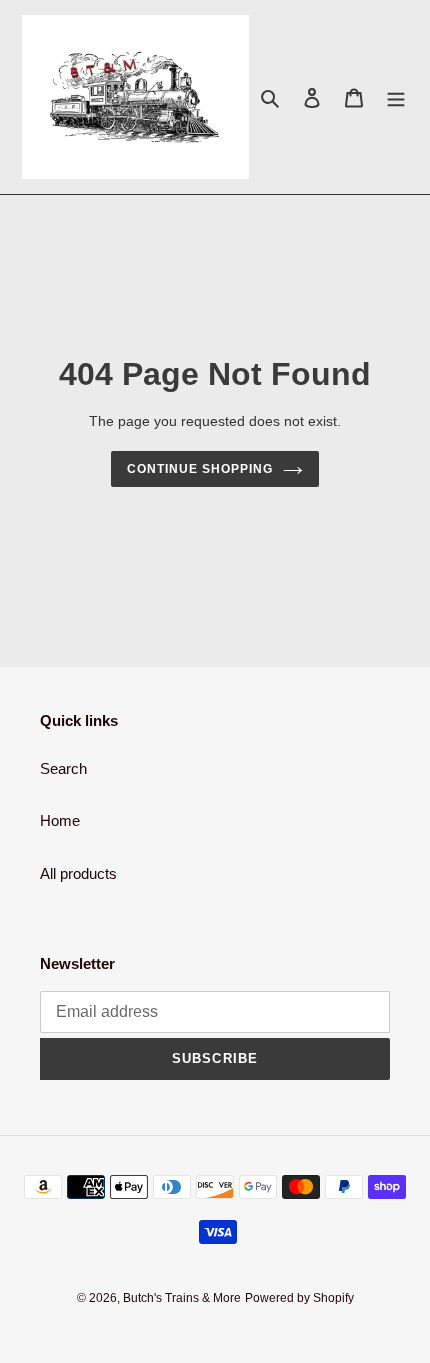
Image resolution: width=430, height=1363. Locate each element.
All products (78, 873)
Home (60, 820)
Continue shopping (200, 469)
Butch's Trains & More (182, 1298)
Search (63, 768)
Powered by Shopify (299, 1298)
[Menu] (396, 97)
